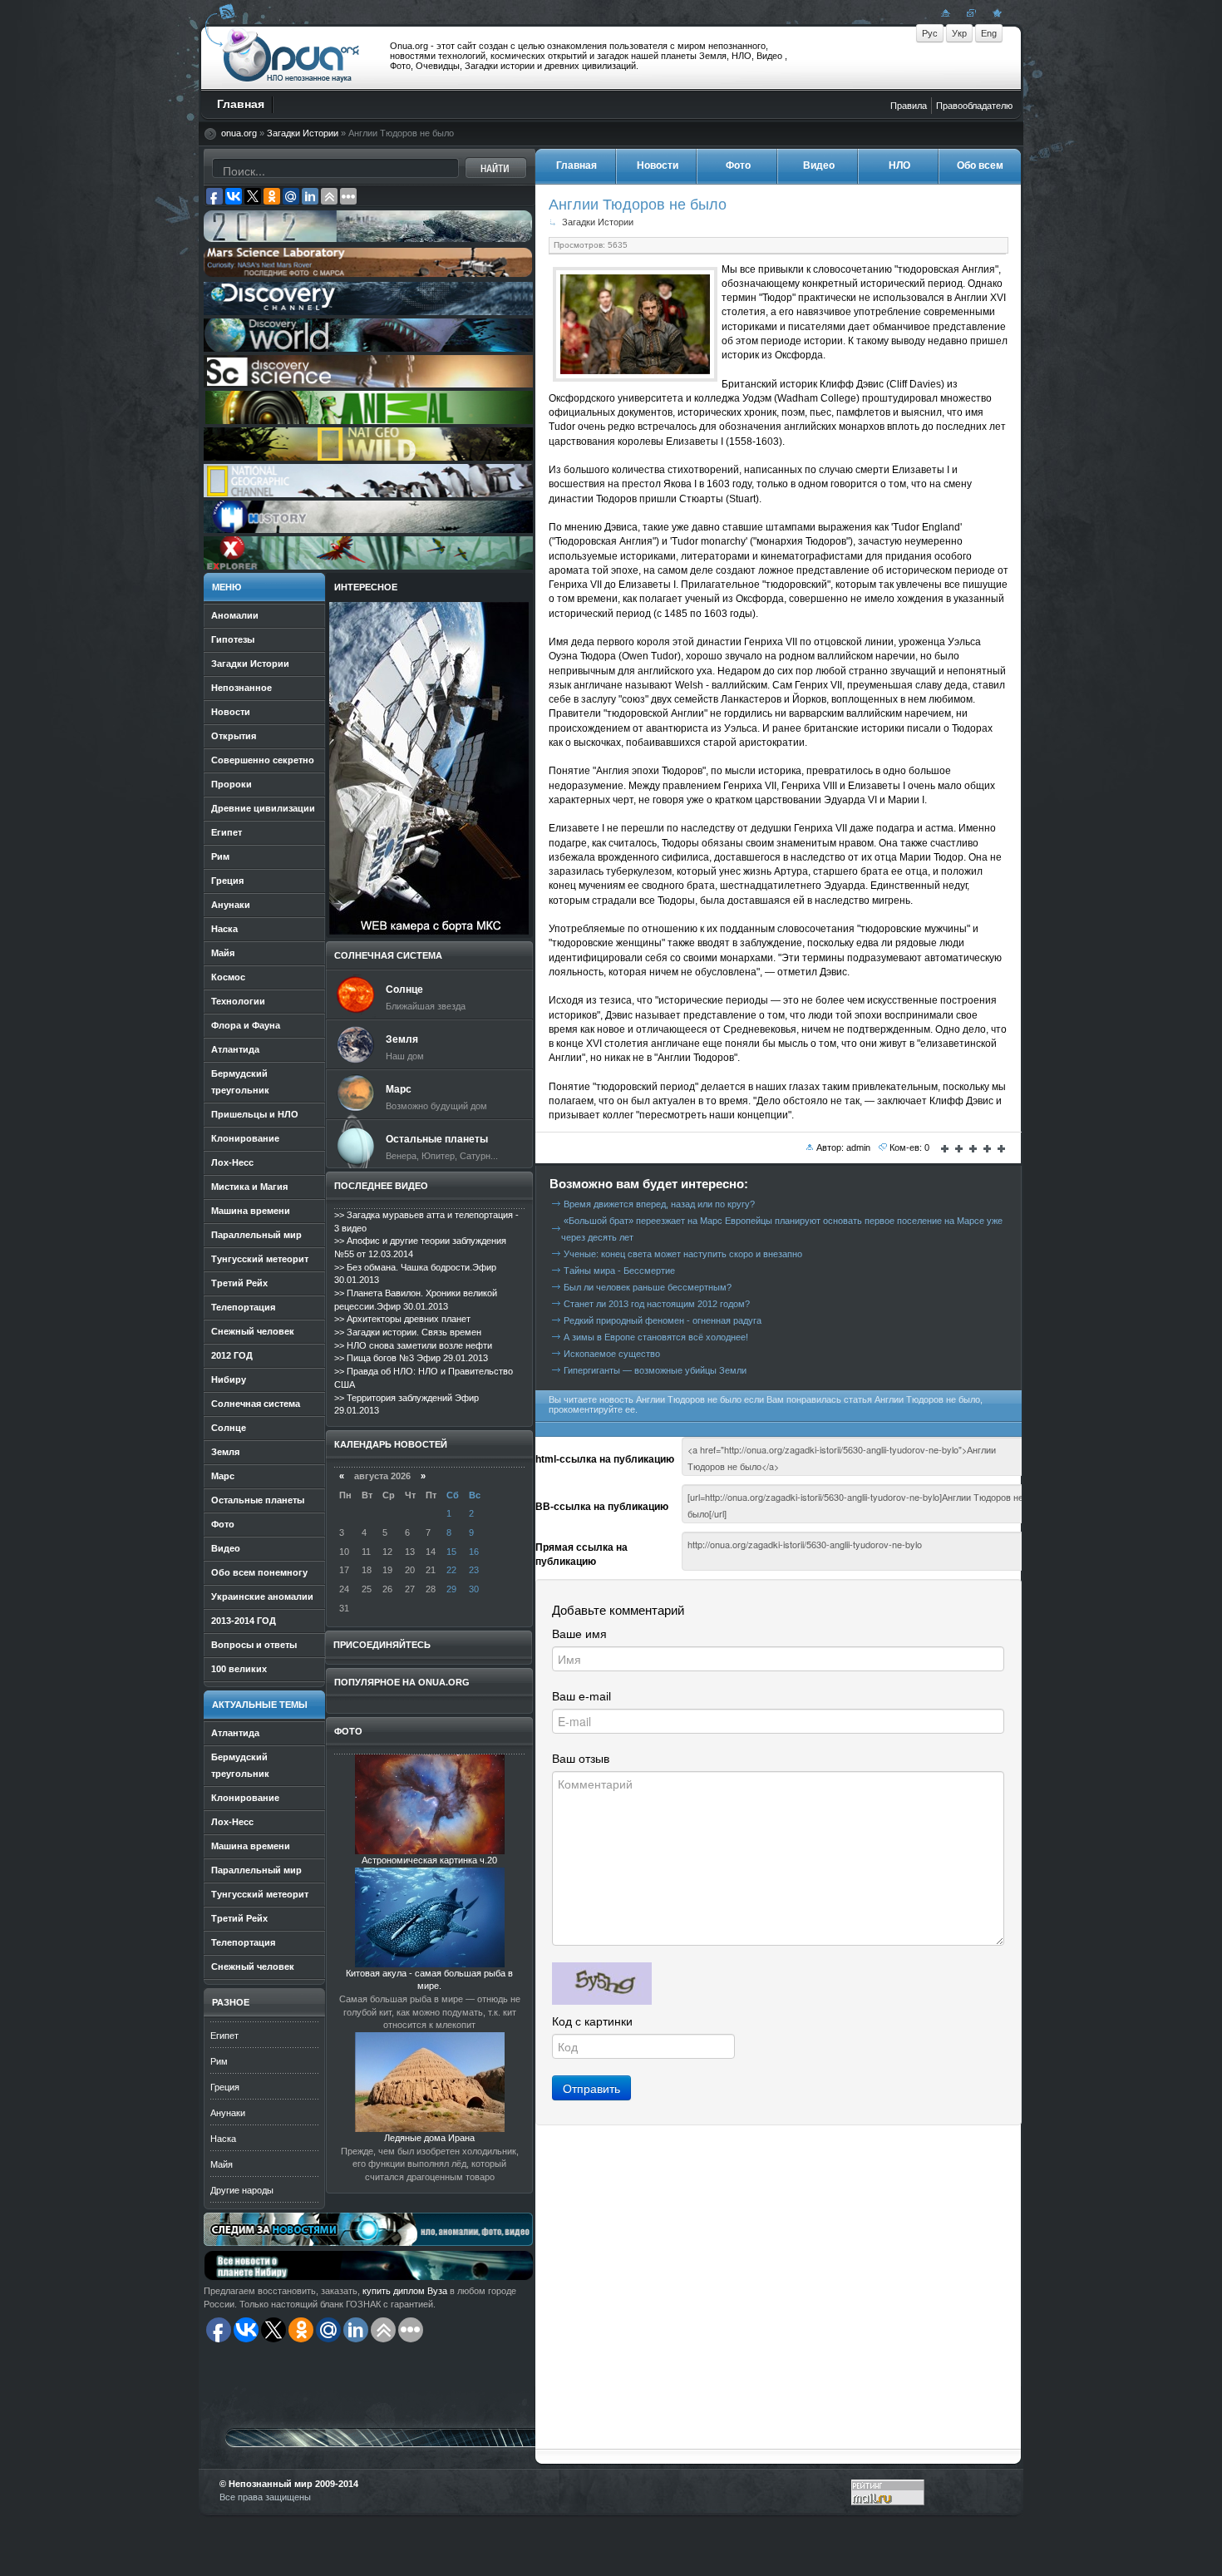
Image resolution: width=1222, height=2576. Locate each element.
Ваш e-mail (581, 1696)
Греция (225, 2087)
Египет (224, 2036)
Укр (959, 33)
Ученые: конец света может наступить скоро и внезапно (683, 1254)
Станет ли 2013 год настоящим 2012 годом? (657, 1304)
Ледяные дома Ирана (429, 2138)
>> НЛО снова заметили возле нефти (413, 1345)
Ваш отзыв (581, 1759)
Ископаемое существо (612, 1354)
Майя (222, 2164)
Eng (989, 33)
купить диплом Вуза (405, 2291)
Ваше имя (579, 1634)
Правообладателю (974, 106)
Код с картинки (592, 2021)
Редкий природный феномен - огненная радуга (663, 1320)
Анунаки (228, 2113)
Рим (219, 2061)
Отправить (591, 2088)
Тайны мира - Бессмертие (619, 1271)
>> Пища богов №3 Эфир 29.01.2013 (411, 1358)
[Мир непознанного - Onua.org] (995, 12)
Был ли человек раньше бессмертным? (648, 1287)
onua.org (239, 133)
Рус (930, 33)
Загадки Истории (303, 133)
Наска (223, 2139)
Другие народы (242, 2190)
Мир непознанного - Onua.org (291, 57)
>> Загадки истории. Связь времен (408, 1332)
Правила (909, 106)
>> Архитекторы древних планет (402, 1319)
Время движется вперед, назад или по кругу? (659, 1204)
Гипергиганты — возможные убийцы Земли (655, 1370)
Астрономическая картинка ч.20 (429, 1860)
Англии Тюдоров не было (638, 204)
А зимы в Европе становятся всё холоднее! (656, 1337)
